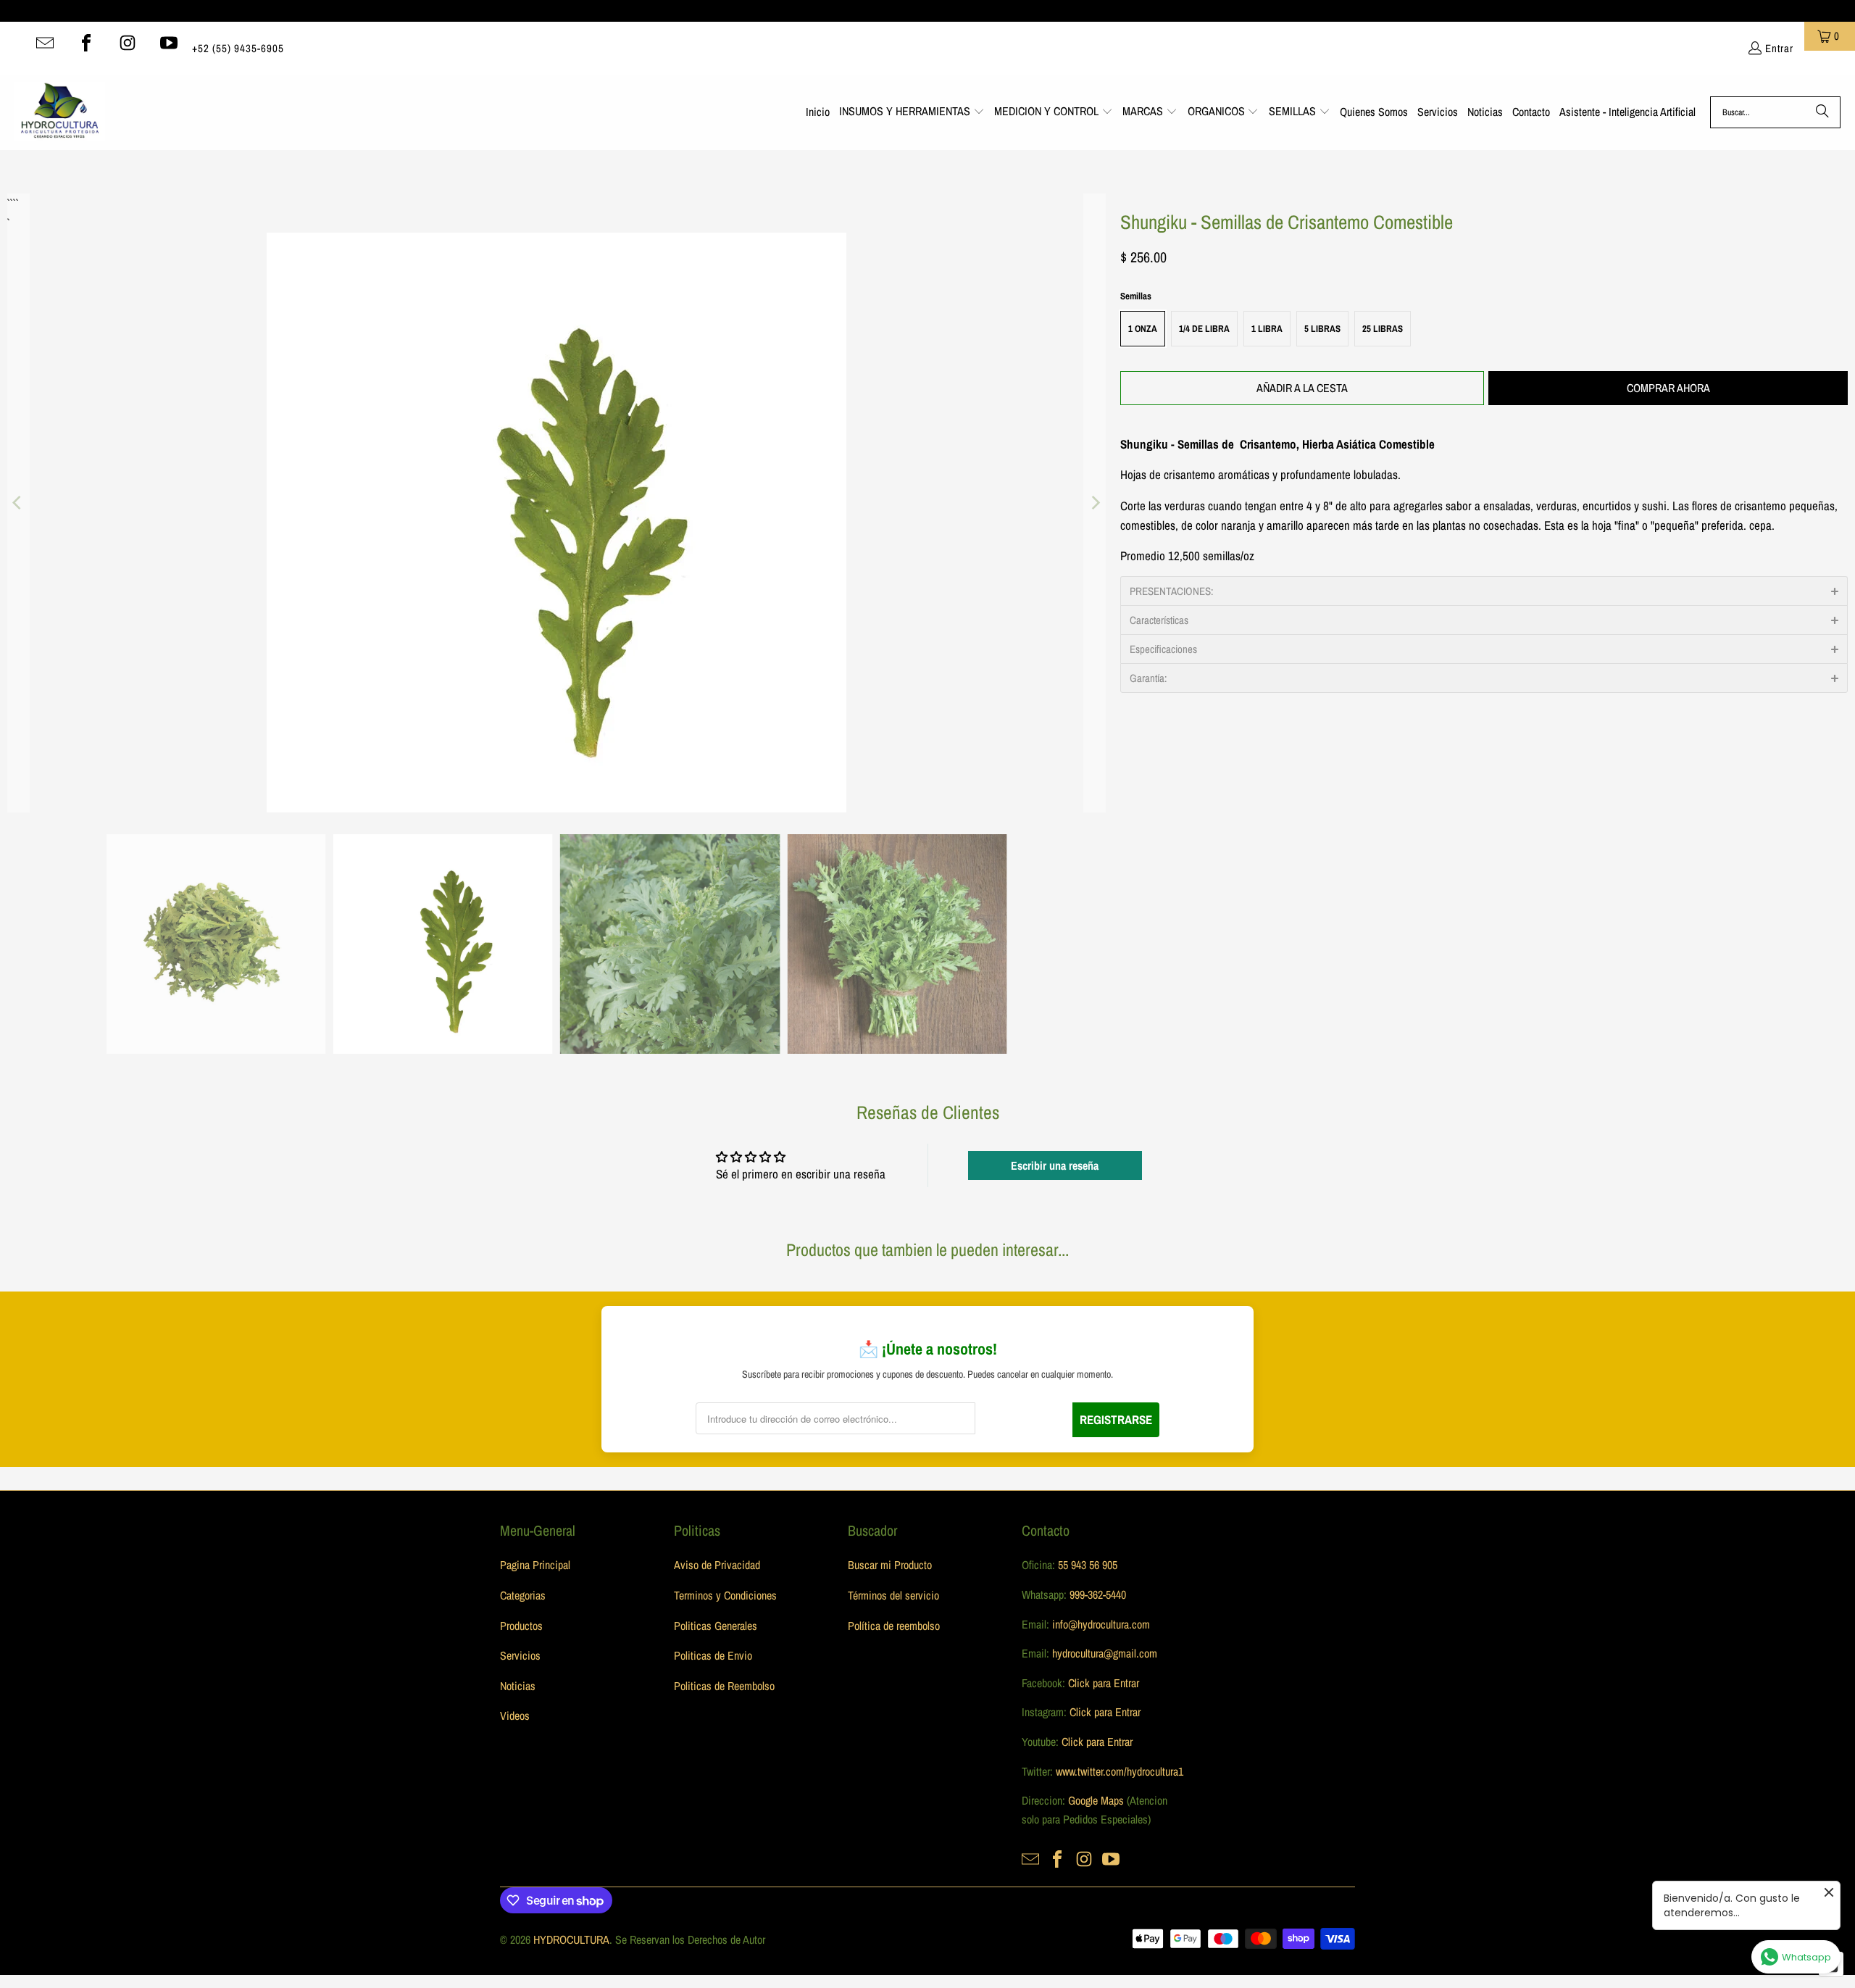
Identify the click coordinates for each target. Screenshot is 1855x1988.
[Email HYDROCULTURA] (45, 43)
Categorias (523, 1595)
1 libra (1267, 329)
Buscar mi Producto (890, 1565)
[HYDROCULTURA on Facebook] (86, 43)
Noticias (518, 1686)
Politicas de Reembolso (724, 1686)
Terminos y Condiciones (725, 1595)
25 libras (1383, 329)
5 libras (1322, 329)
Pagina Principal (535, 1565)
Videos (515, 1715)
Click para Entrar (1104, 1683)
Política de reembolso (894, 1626)
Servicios (520, 1655)
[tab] (1484, 591)
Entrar (1779, 48)
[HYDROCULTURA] (60, 112)
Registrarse (1116, 1419)
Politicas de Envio (713, 1655)
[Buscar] (1822, 112)
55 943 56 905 (1088, 1565)
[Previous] (18, 503)
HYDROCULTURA (571, 1939)
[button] (912, 112)
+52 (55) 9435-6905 (238, 48)
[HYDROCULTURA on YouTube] (169, 43)
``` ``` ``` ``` (12, 203)
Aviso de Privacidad (717, 1565)
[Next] (1095, 503)
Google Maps (1096, 1800)
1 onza (1143, 329)
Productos (521, 1626)
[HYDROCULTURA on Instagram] (128, 43)
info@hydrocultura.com (1101, 1624)
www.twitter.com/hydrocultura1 (1120, 1771)
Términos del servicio (893, 1595)
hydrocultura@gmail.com (1105, 1653)
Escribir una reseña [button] (1055, 1165)
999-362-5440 (1096, 1594)
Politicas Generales (716, 1626)
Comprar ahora (1668, 388)
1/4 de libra (1204, 329)
